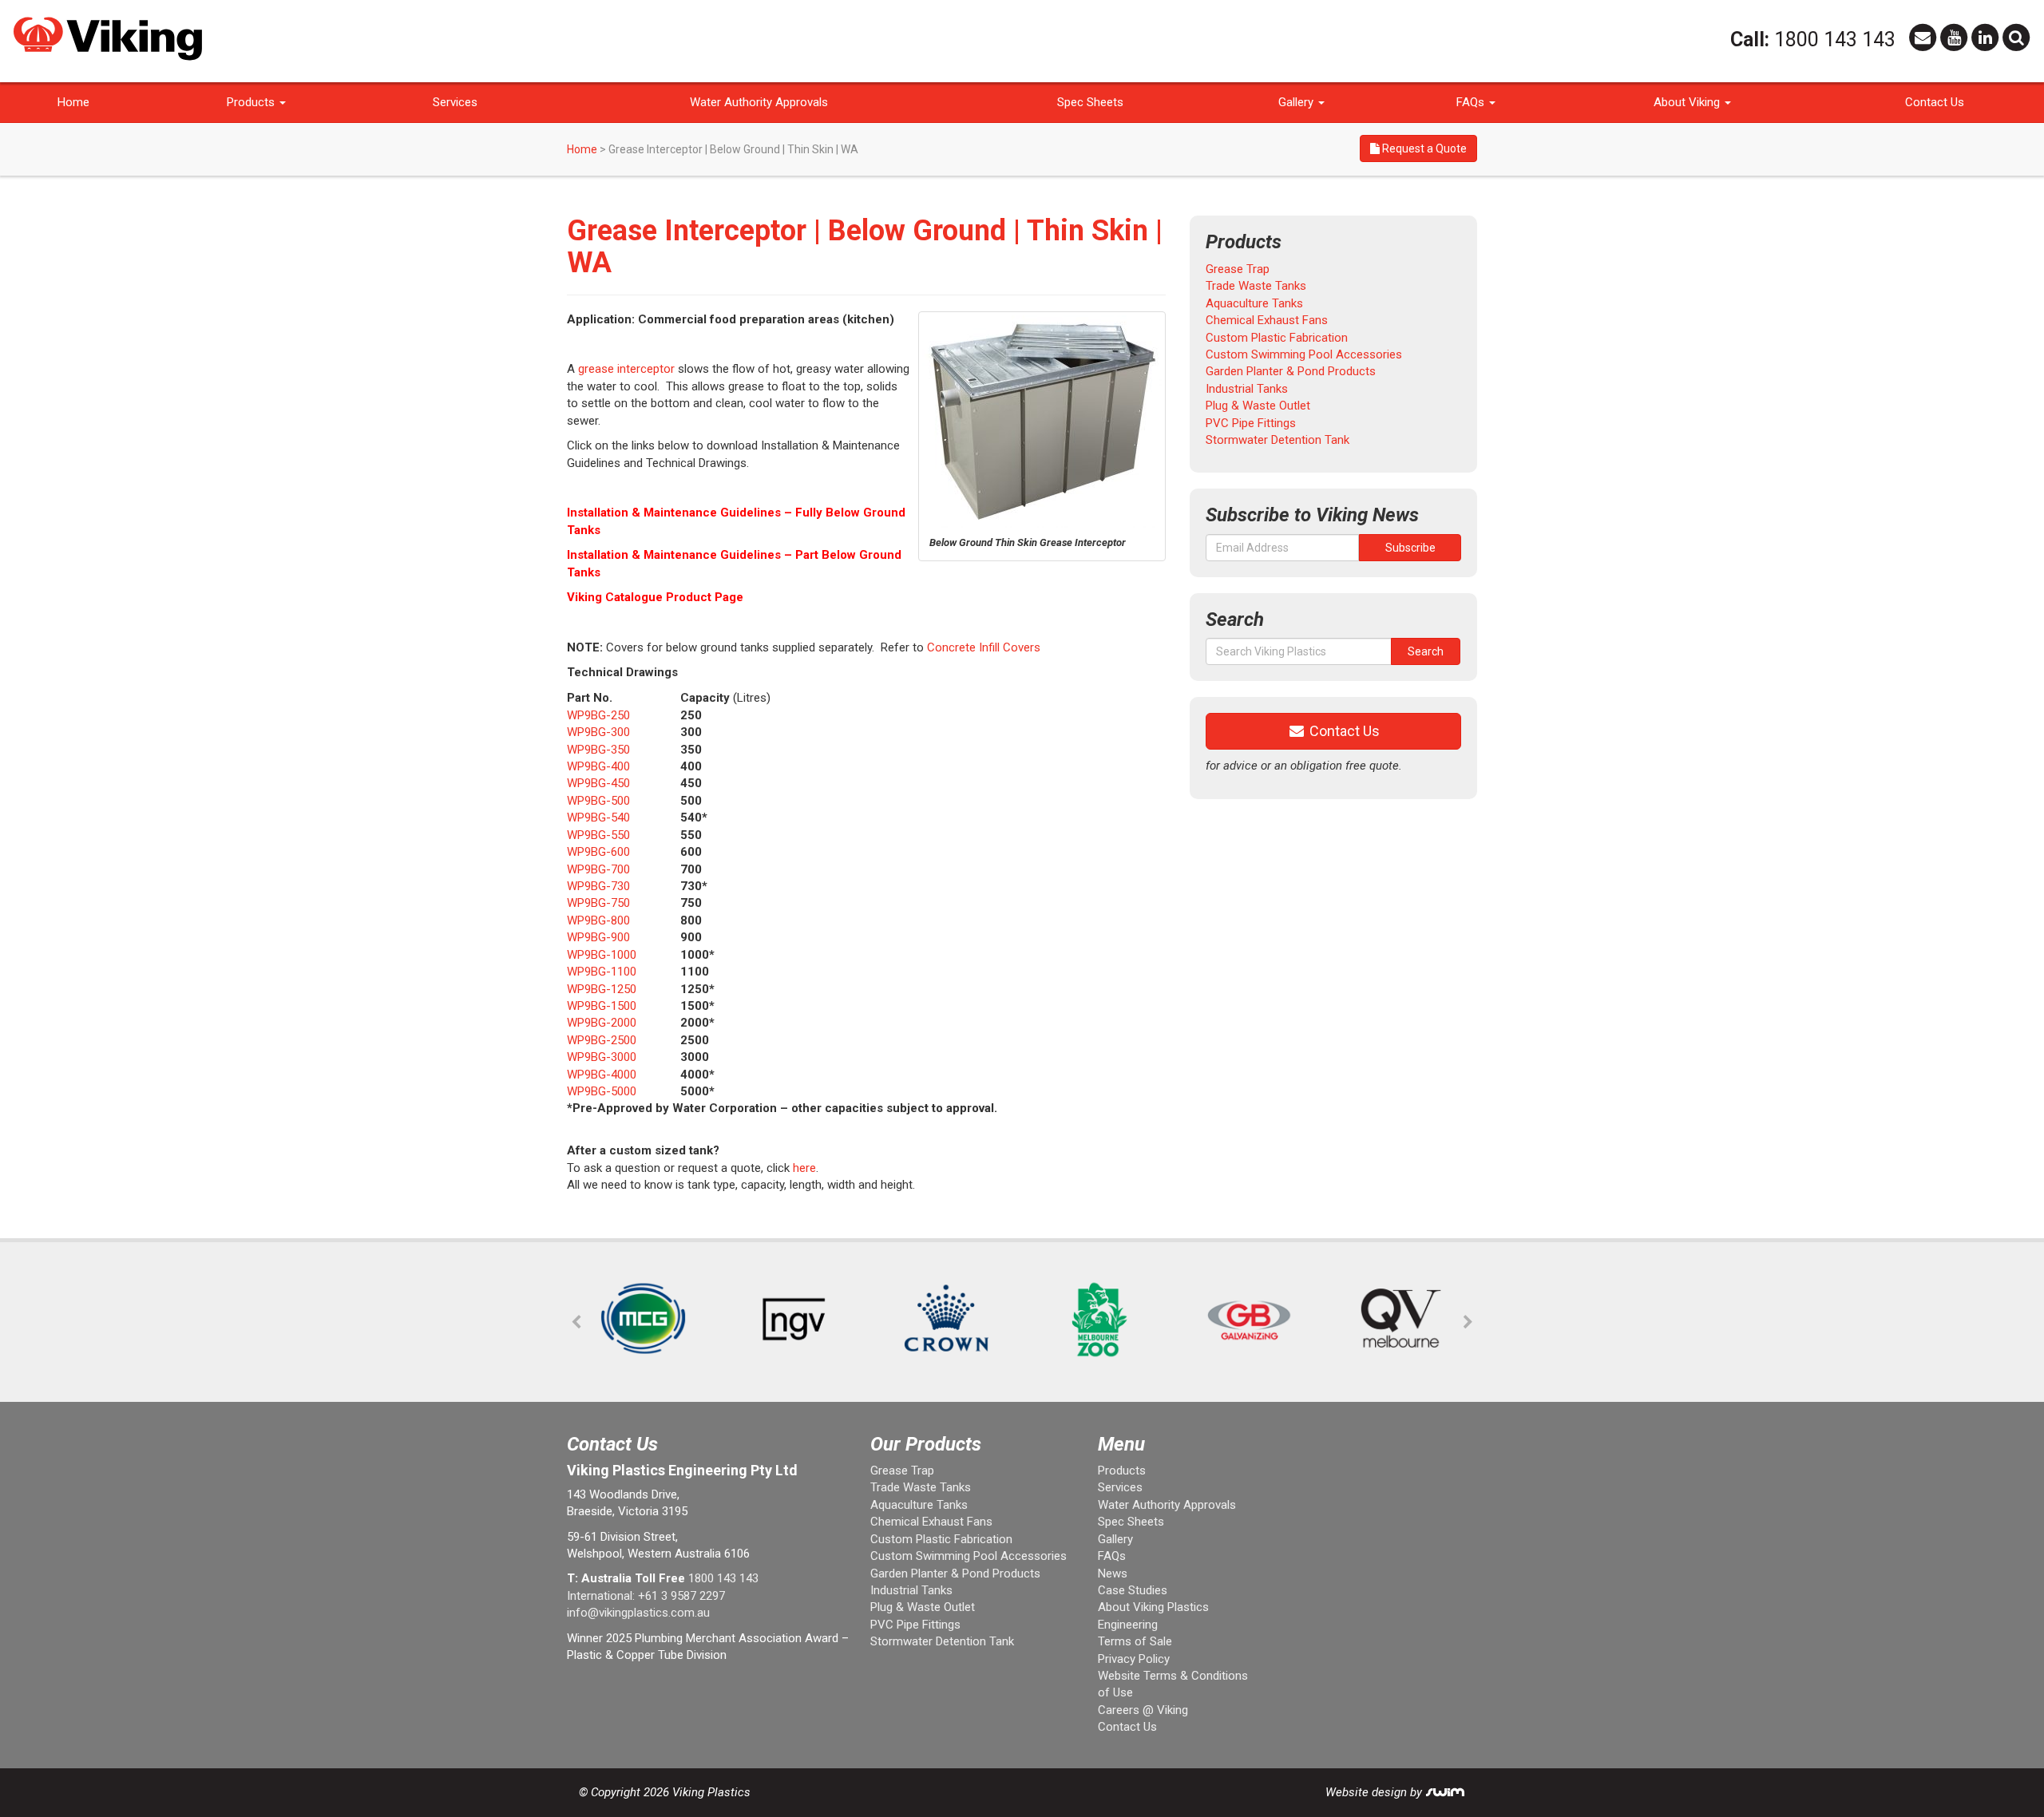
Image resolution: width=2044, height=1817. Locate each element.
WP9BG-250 (598, 715)
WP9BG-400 (598, 766)
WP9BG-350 (598, 750)
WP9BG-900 (598, 937)
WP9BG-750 (598, 903)
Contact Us (1935, 102)
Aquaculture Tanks (1254, 303)
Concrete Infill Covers (984, 647)
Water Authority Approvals (759, 102)
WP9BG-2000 (602, 1023)
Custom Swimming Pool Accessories (1304, 354)
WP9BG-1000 (602, 955)
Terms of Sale (1135, 1641)
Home (73, 102)
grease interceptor (626, 369)
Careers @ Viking (1143, 1710)
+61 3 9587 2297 (681, 1596)
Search (1426, 651)
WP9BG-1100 (602, 972)
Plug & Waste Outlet (1258, 406)
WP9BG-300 (598, 732)
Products (252, 102)
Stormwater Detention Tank (1277, 440)
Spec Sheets (1090, 102)
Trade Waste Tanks (1256, 286)
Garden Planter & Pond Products (1291, 371)
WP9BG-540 (598, 817)
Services (455, 102)
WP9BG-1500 (602, 1006)
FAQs (1472, 102)
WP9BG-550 (598, 835)
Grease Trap (1238, 269)
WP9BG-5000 (602, 1091)
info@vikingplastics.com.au (638, 1613)
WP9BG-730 (598, 886)
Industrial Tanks (1247, 389)
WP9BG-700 (598, 869)
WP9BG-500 (598, 801)
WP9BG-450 (598, 783)
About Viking (1688, 102)
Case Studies (1133, 1590)
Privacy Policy (1134, 1659)
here (804, 1168)
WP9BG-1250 (602, 989)
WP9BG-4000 (602, 1075)
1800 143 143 (1835, 40)
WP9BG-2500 (602, 1040)
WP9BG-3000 (602, 1057)
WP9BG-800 (598, 920)
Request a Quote (1423, 148)
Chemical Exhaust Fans (1267, 320)
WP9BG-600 (598, 852)
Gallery (1297, 102)
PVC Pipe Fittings (1251, 423)
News (1113, 1574)
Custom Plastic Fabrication (1277, 338)
